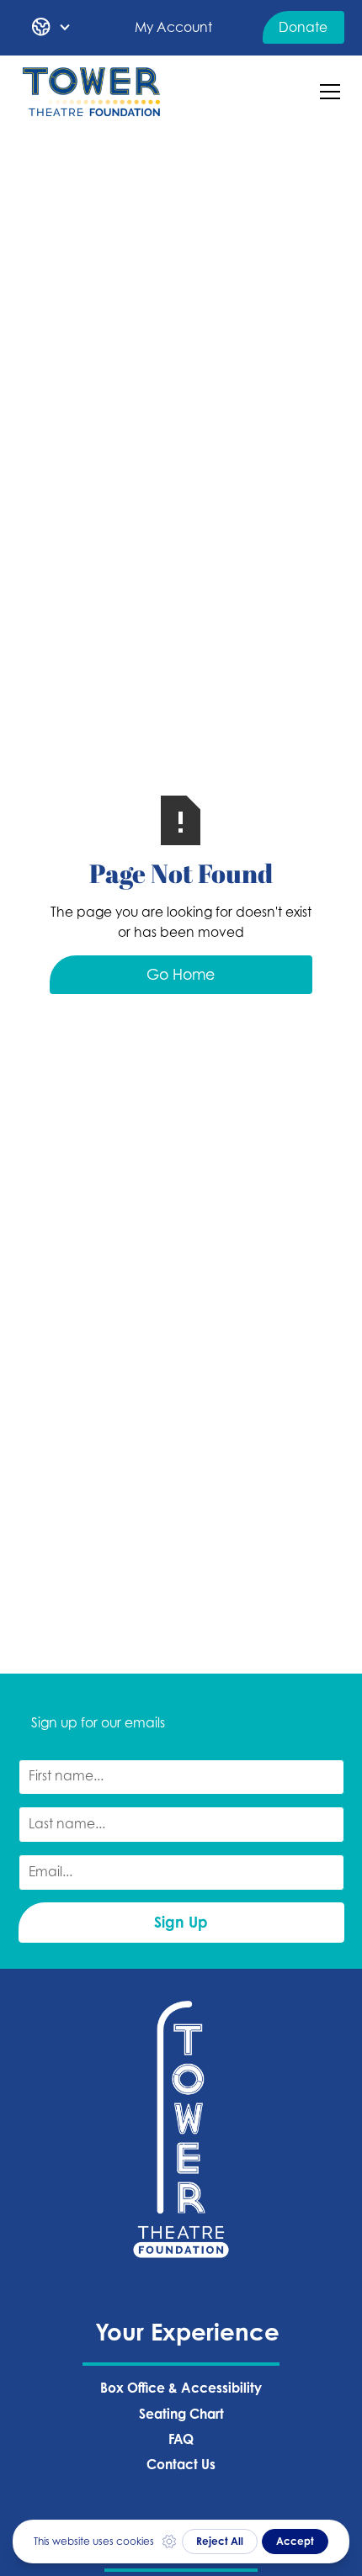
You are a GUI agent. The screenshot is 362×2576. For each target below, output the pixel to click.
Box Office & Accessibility (181, 2388)
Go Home (181, 974)
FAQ (181, 2439)
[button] (52, 28)
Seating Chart (181, 2414)
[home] (91, 92)
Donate (303, 27)
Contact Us (181, 2465)
